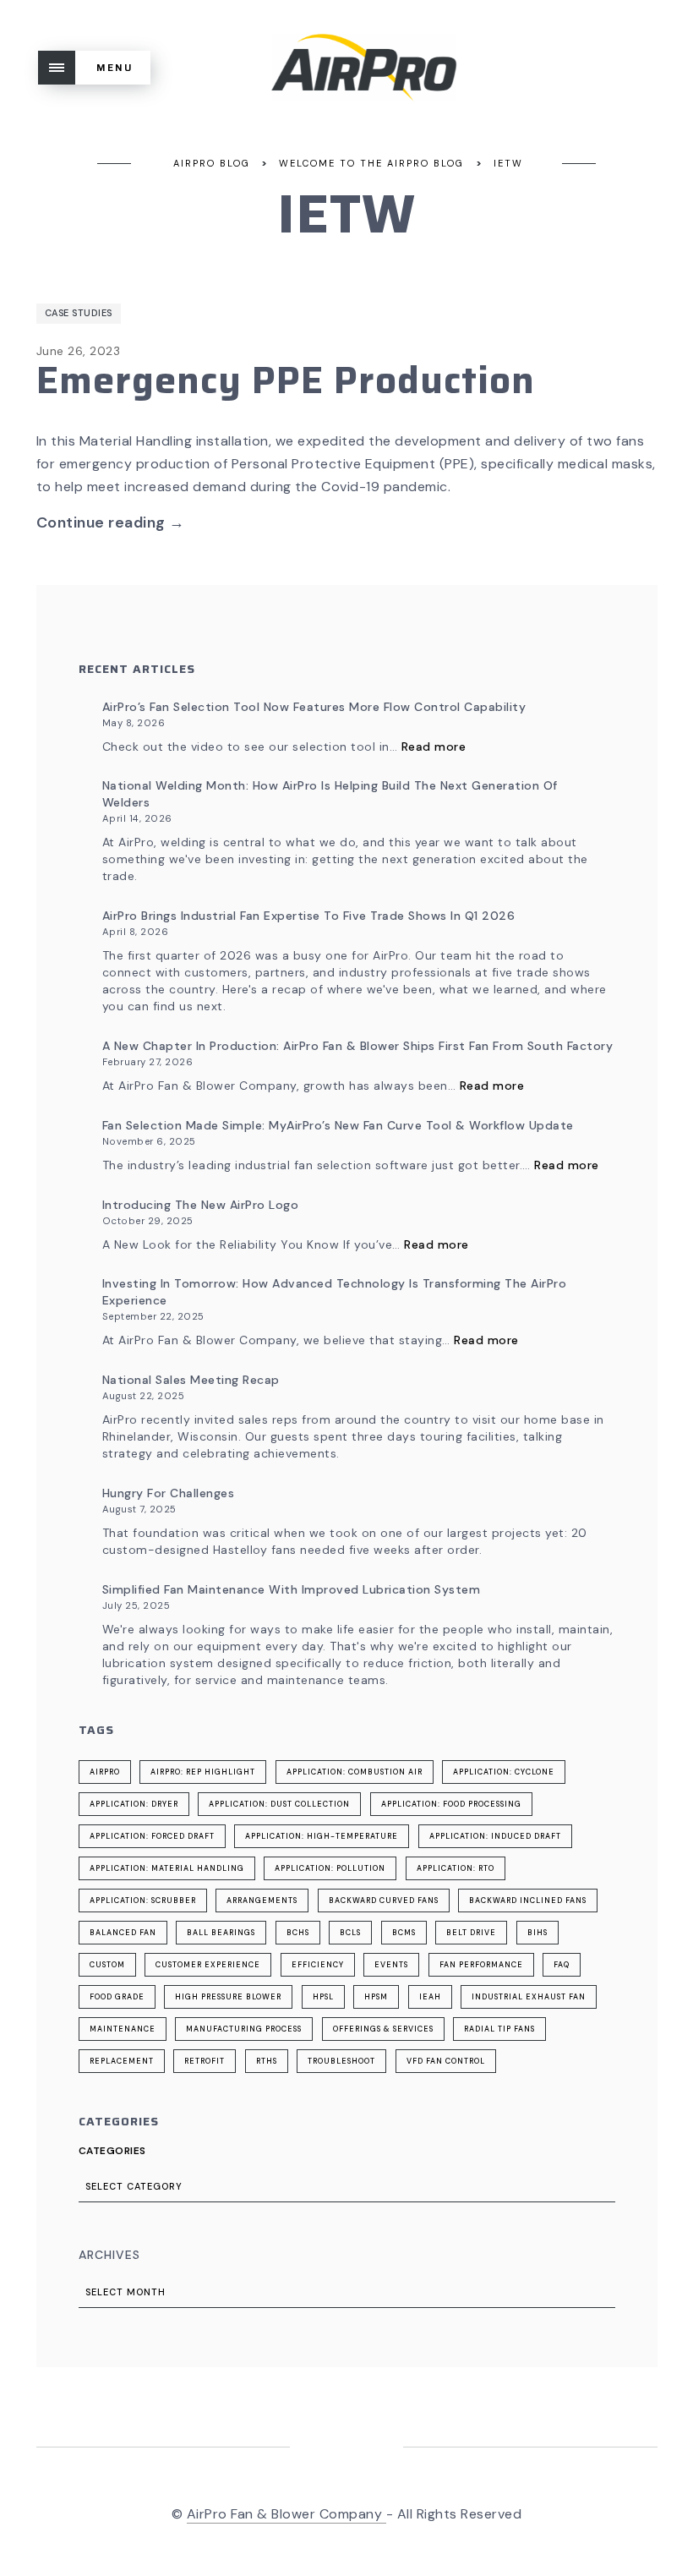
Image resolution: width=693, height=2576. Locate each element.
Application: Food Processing (451, 1804)
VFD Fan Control (446, 2061)
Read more (434, 747)
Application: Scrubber (143, 1901)
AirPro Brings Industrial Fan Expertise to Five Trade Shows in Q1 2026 (309, 916)
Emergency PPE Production (286, 380)
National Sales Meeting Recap (191, 1380)
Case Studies (79, 313)
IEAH (430, 1997)
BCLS (350, 1933)
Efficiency (318, 1965)
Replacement (122, 2061)
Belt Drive (471, 1933)
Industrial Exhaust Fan (529, 1997)
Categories (112, 2151)
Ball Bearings (221, 1933)
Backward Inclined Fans (528, 1901)
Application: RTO (456, 1868)
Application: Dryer (134, 1804)
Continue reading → (111, 522)
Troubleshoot (341, 2061)
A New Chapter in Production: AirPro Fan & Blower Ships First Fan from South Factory (358, 1046)
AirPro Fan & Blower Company (286, 2514)
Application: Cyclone (504, 1772)
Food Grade (117, 1997)
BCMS (404, 1933)
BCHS (298, 1933)
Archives (109, 2255)
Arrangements (262, 1901)
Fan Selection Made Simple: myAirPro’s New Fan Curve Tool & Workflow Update (338, 1125)
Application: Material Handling (167, 1868)
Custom (107, 1965)
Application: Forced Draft (152, 1836)
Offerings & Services (383, 2029)
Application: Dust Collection (279, 1804)
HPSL (323, 1997)
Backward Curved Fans (384, 1901)
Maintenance (123, 2029)
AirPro (105, 1772)
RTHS (267, 2061)
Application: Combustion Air (355, 1772)
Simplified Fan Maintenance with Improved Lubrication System (292, 1589)
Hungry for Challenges (169, 1493)
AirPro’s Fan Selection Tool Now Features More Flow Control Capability (314, 707)
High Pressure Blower (228, 1997)
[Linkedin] (326, 2449)
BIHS (537, 1933)
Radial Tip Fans (499, 2029)
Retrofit (205, 2061)
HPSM (376, 1997)
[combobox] (347, 2187)
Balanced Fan (123, 1933)
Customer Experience (208, 1965)
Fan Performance (481, 1965)
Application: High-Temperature (322, 1836)
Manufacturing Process (244, 2029)
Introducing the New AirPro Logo (201, 1205)
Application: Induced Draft (495, 1836)
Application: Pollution (330, 1868)
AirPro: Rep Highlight (203, 1772)
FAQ (562, 1965)
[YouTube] (367, 2449)
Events (391, 1965)
